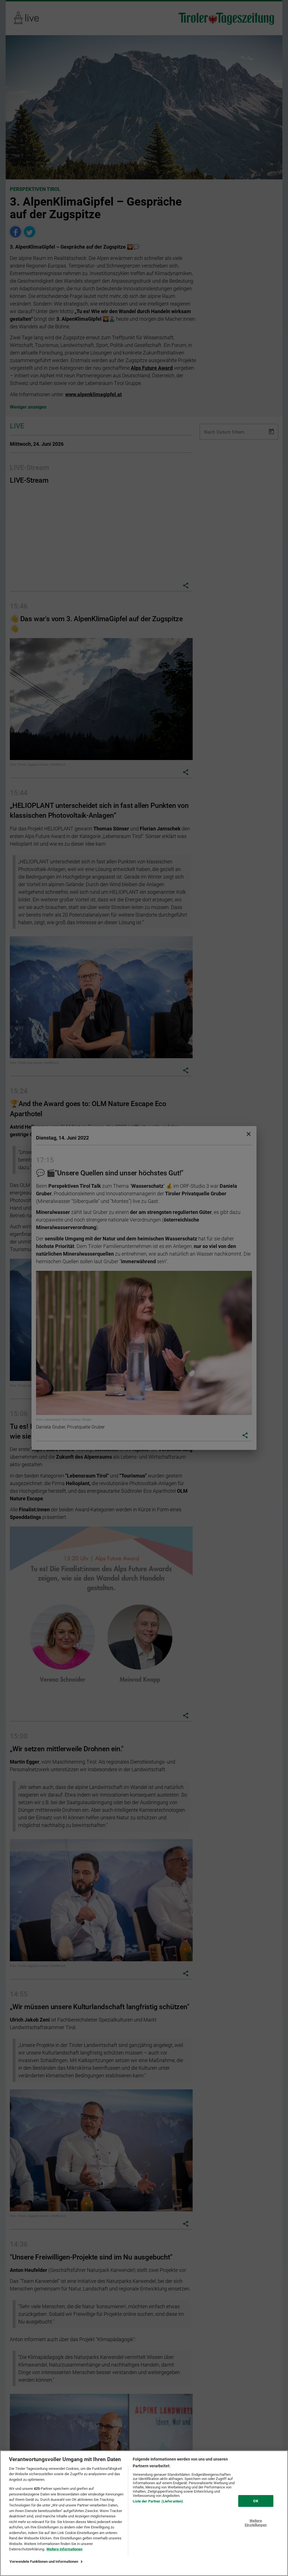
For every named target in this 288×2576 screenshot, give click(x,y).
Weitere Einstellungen (256, 2523)
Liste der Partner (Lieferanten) (158, 2501)
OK (256, 2501)
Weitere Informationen (64, 2549)
